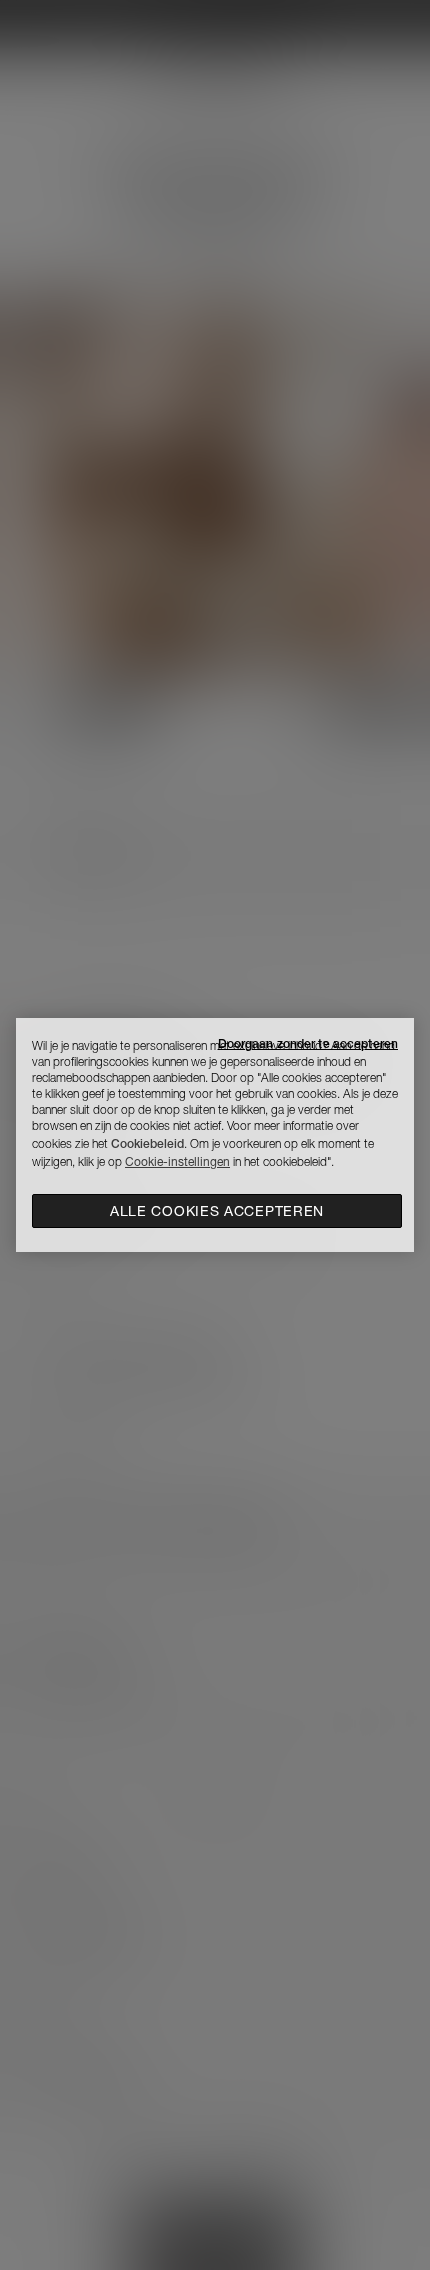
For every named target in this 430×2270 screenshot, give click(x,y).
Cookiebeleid (147, 1143)
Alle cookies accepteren (217, 1211)
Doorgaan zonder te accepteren (308, 1043)
